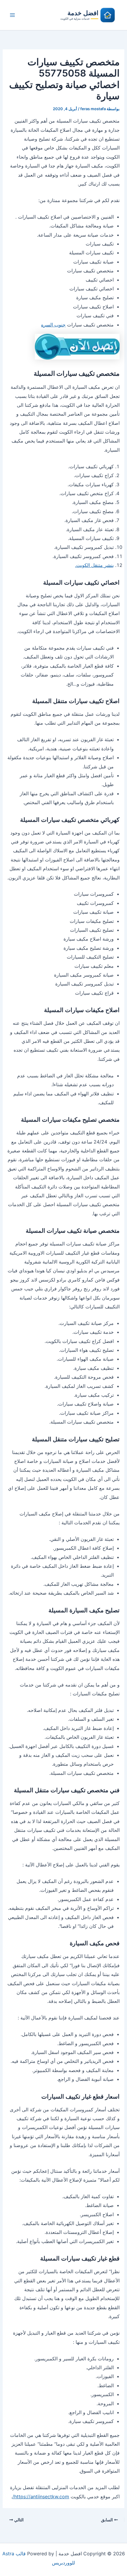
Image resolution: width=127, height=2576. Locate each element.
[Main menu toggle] (12, 15)
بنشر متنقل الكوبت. (94, 565)
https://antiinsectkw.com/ (41, 2497)
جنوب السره (53, 325)
